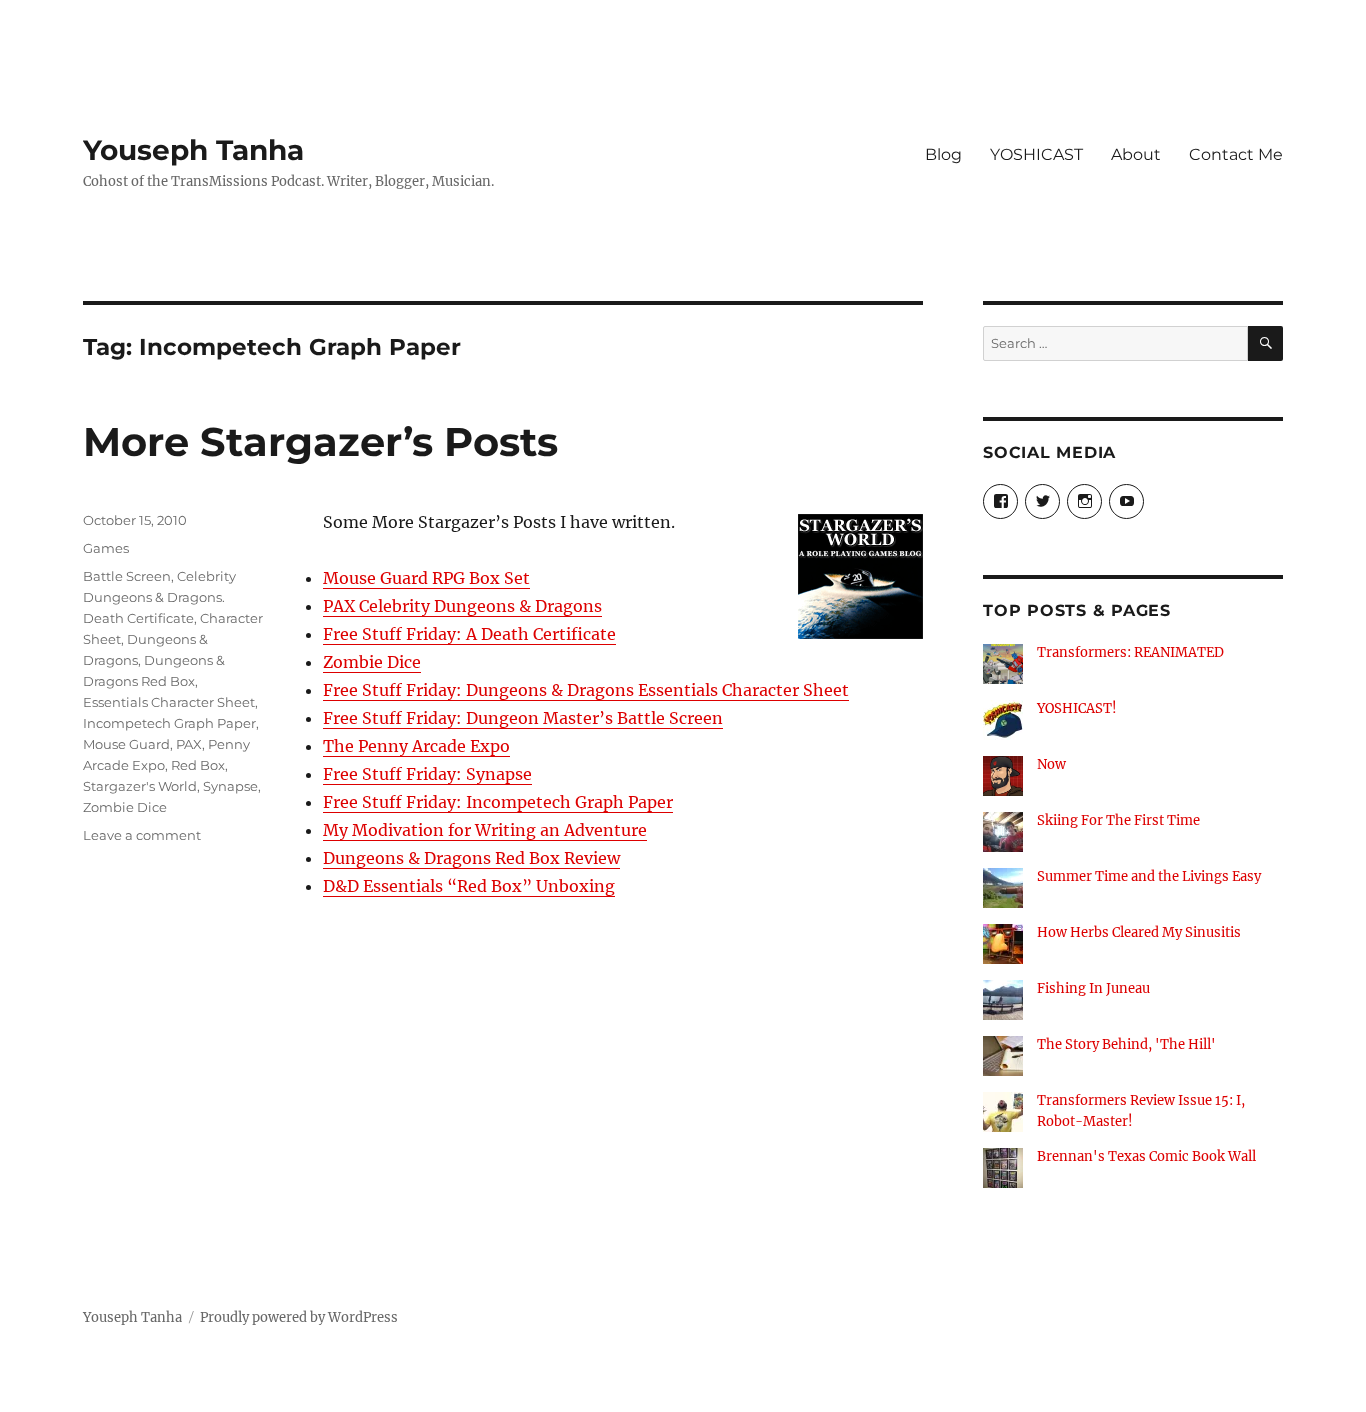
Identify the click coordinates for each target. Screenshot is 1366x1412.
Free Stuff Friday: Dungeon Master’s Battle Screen (523, 718)
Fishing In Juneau (1093, 988)
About (1136, 154)
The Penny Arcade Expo (416, 746)
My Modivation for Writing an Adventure (485, 830)
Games (106, 548)
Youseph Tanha (193, 150)
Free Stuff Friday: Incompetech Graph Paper (498, 802)
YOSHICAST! (1077, 708)
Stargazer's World (140, 786)
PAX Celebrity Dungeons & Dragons (462, 606)
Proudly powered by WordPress (299, 1317)
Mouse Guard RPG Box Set (426, 578)
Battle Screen (127, 576)
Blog (943, 154)
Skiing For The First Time (1118, 820)
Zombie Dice (372, 662)
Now (1051, 764)
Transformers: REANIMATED (1130, 652)
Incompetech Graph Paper (169, 723)
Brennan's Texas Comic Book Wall (1146, 1156)
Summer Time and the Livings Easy (1149, 876)
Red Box (198, 765)
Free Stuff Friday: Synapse (427, 774)
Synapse (230, 786)
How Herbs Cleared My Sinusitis (1139, 932)
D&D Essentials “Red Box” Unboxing (469, 886)
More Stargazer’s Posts (320, 441)
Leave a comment (142, 835)
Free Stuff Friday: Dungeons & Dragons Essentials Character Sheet (586, 690)
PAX (189, 744)
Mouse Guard (126, 744)
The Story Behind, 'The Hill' (1126, 1044)
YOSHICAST (1036, 154)
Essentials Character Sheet (169, 702)
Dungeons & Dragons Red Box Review (471, 858)
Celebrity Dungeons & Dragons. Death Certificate (159, 597)
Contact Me (1236, 154)
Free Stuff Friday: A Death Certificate (469, 634)
